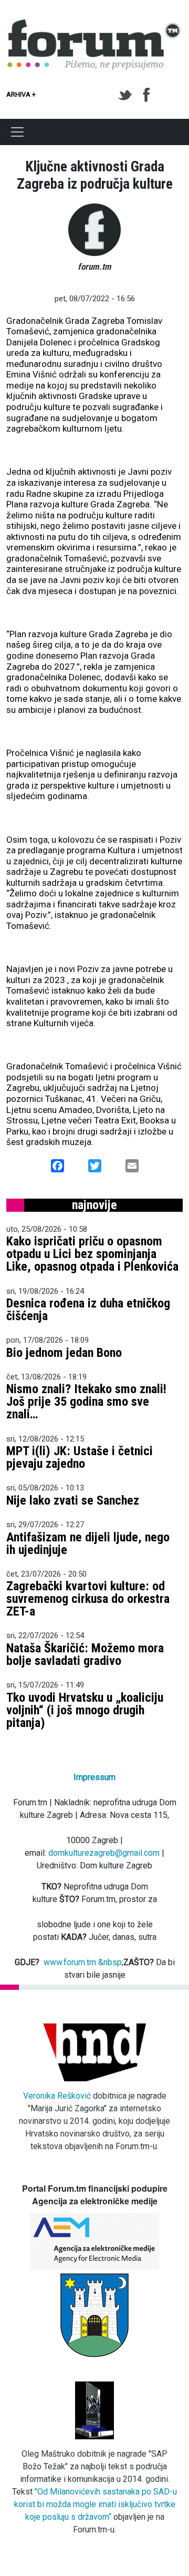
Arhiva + (21, 94)
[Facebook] (147, 95)
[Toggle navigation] (17, 132)
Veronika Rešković (57, 2096)
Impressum (94, 1777)
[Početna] (94, 25)
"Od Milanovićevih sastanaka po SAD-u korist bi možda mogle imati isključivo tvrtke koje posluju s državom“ (96, 2504)
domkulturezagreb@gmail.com (104, 1853)
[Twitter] (127, 95)
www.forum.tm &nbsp (83, 1962)
